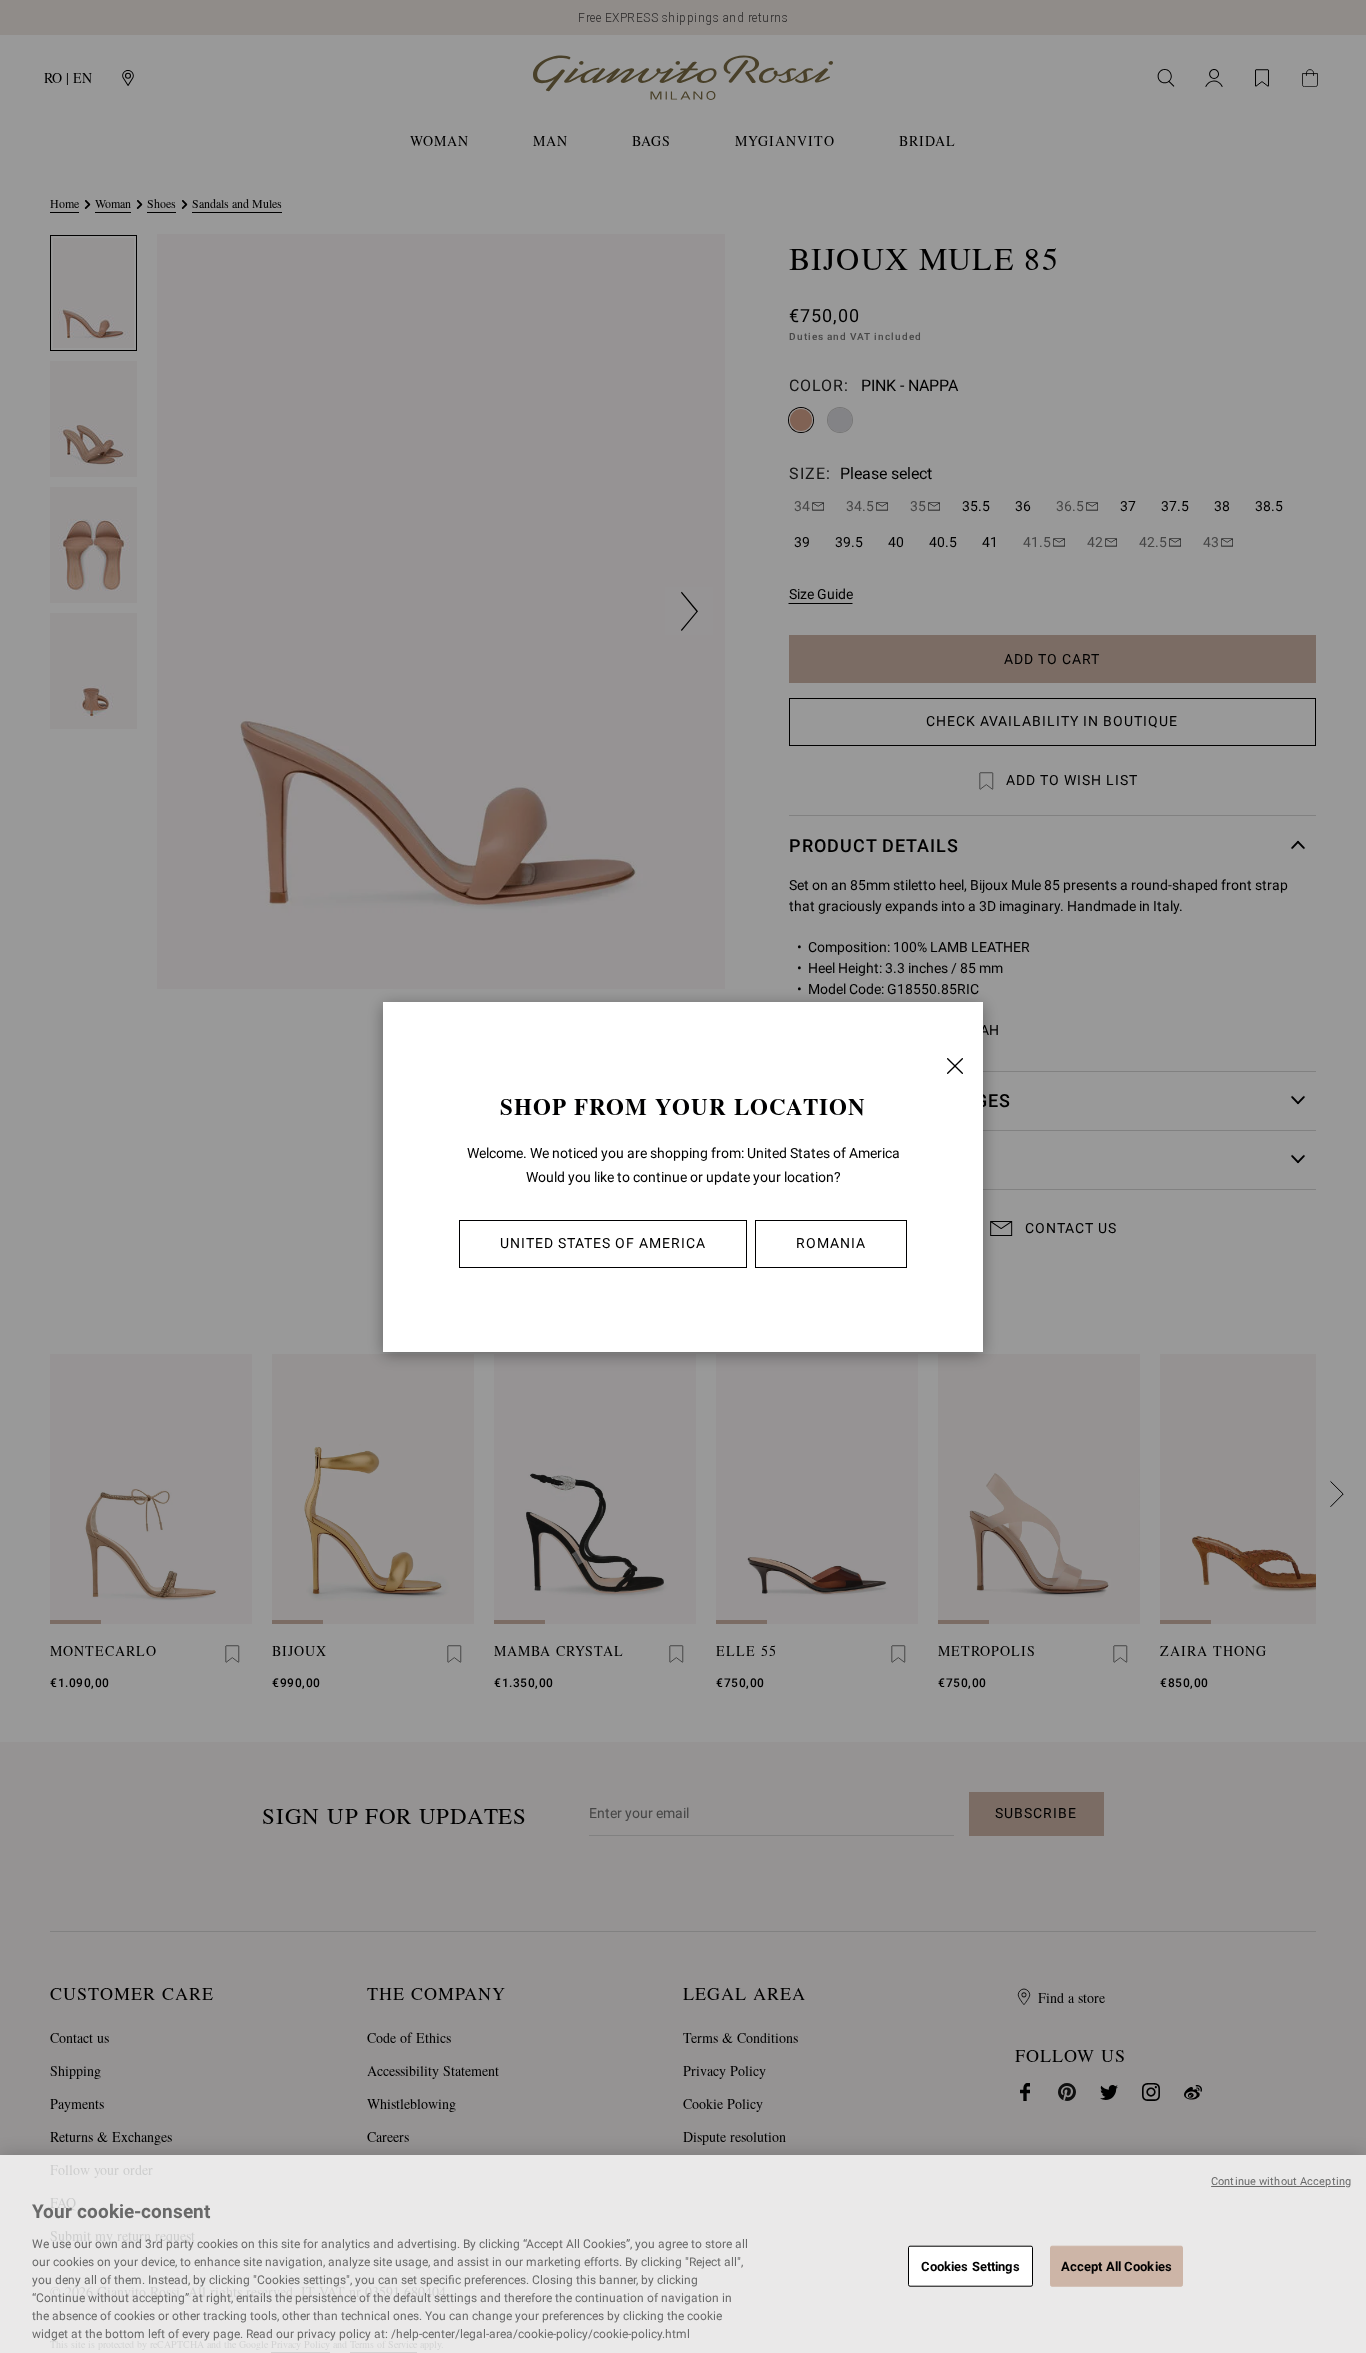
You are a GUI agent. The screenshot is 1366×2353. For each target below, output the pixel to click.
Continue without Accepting (1281, 2181)
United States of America (603, 1243)
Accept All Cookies (1116, 2265)
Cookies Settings (970, 2265)
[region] (683, 2254)
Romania (831, 1243)
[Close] (955, 1066)
